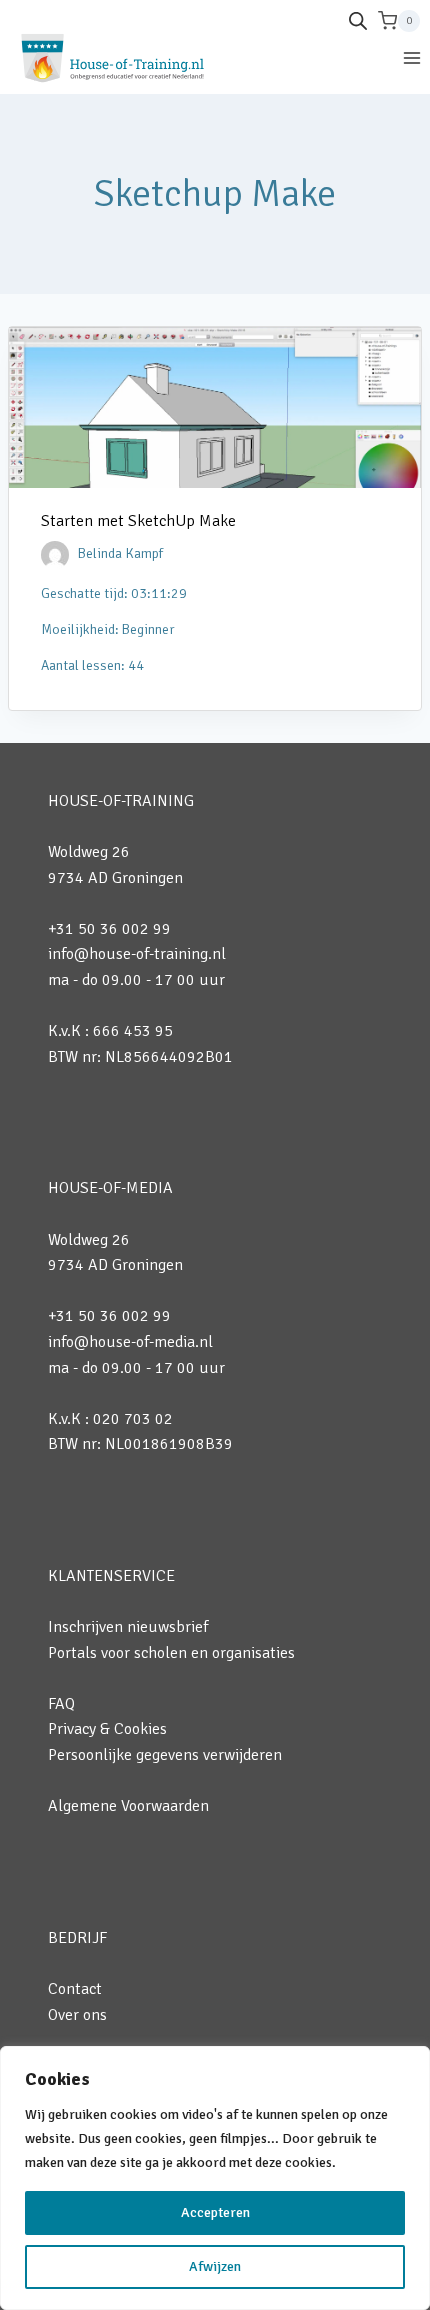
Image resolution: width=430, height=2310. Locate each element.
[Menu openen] (411, 57)
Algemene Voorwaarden (128, 1806)
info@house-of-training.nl (137, 954)
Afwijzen (215, 2266)
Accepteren (215, 2212)
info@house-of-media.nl (130, 1342)
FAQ (61, 1704)
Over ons (77, 2015)
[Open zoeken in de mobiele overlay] (358, 21)
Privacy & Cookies (107, 1729)
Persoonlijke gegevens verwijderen (165, 1755)
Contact (75, 1989)
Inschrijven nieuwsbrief (128, 1627)
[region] (215, 2178)
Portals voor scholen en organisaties (171, 1653)
